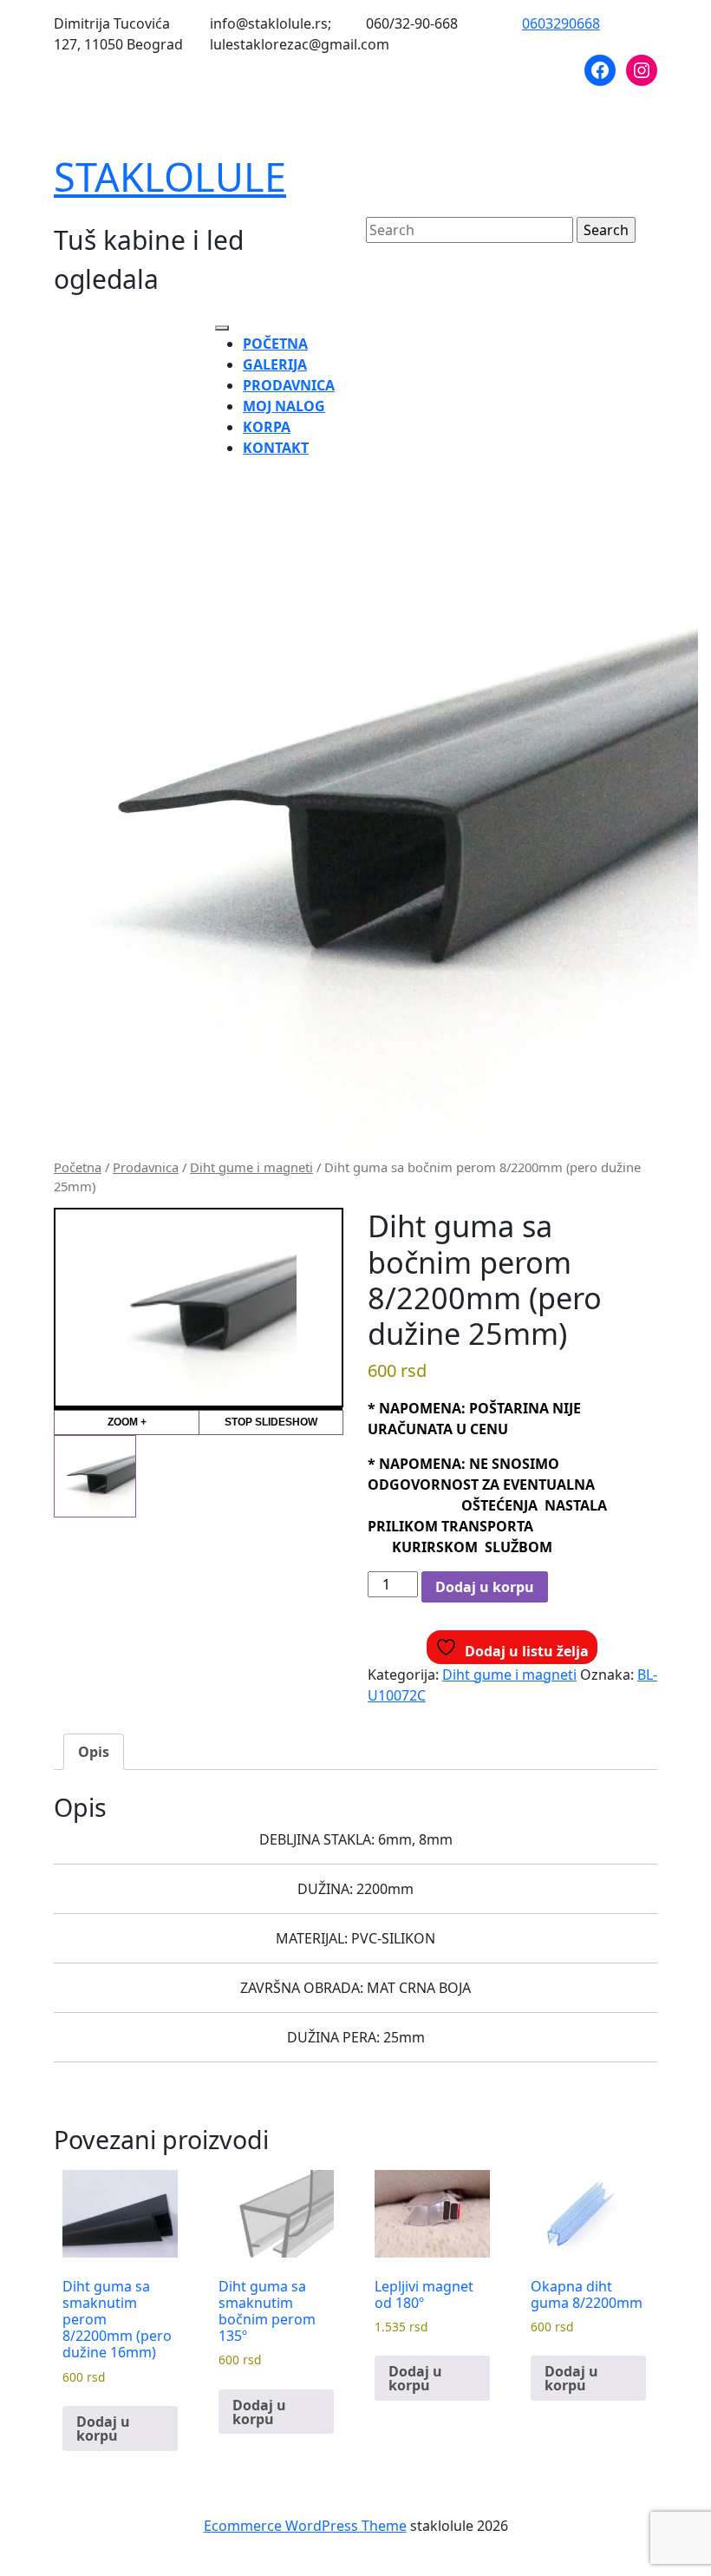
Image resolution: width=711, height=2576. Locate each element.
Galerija (275, 364)
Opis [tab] (94, 1752)
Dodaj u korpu (485, 1587)
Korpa (267, 427)
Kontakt (276, 448)
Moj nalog (284, 406)
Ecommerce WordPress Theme (305, 2526)
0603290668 (561, 23)
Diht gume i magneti (251, 1167)
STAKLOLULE (170, 177)
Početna (275, 344)
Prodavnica (289, 385)
